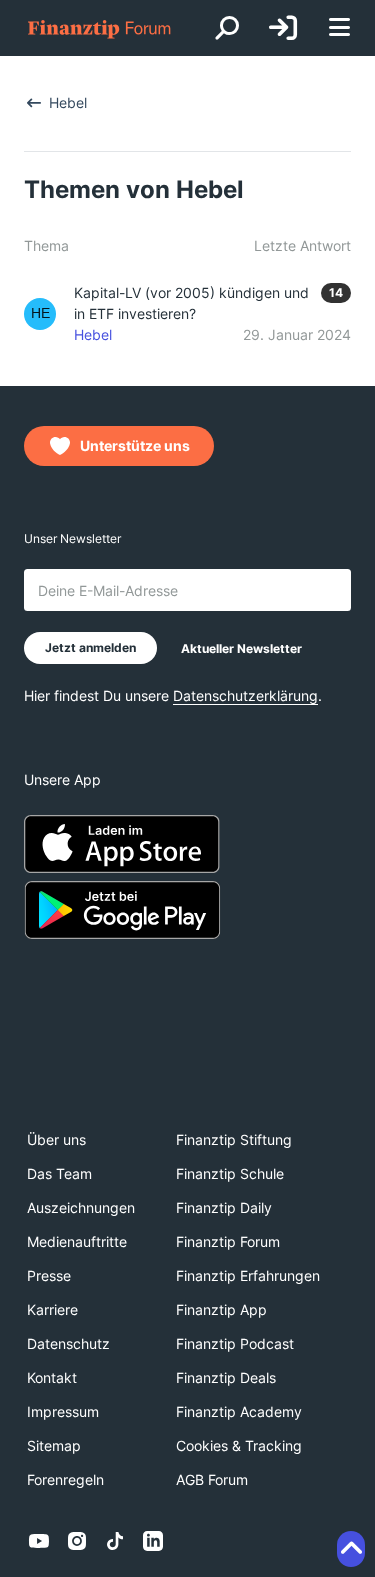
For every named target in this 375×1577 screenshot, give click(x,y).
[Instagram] (77, 1541)
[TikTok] (115, 1541)
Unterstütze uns (135, 445)
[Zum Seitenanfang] (351, 1549)
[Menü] (339, 28)
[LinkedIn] (153, 1541)
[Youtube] (39, 1541)
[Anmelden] (283, 28)
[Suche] (227, 28)
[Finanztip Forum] (100, 28)
